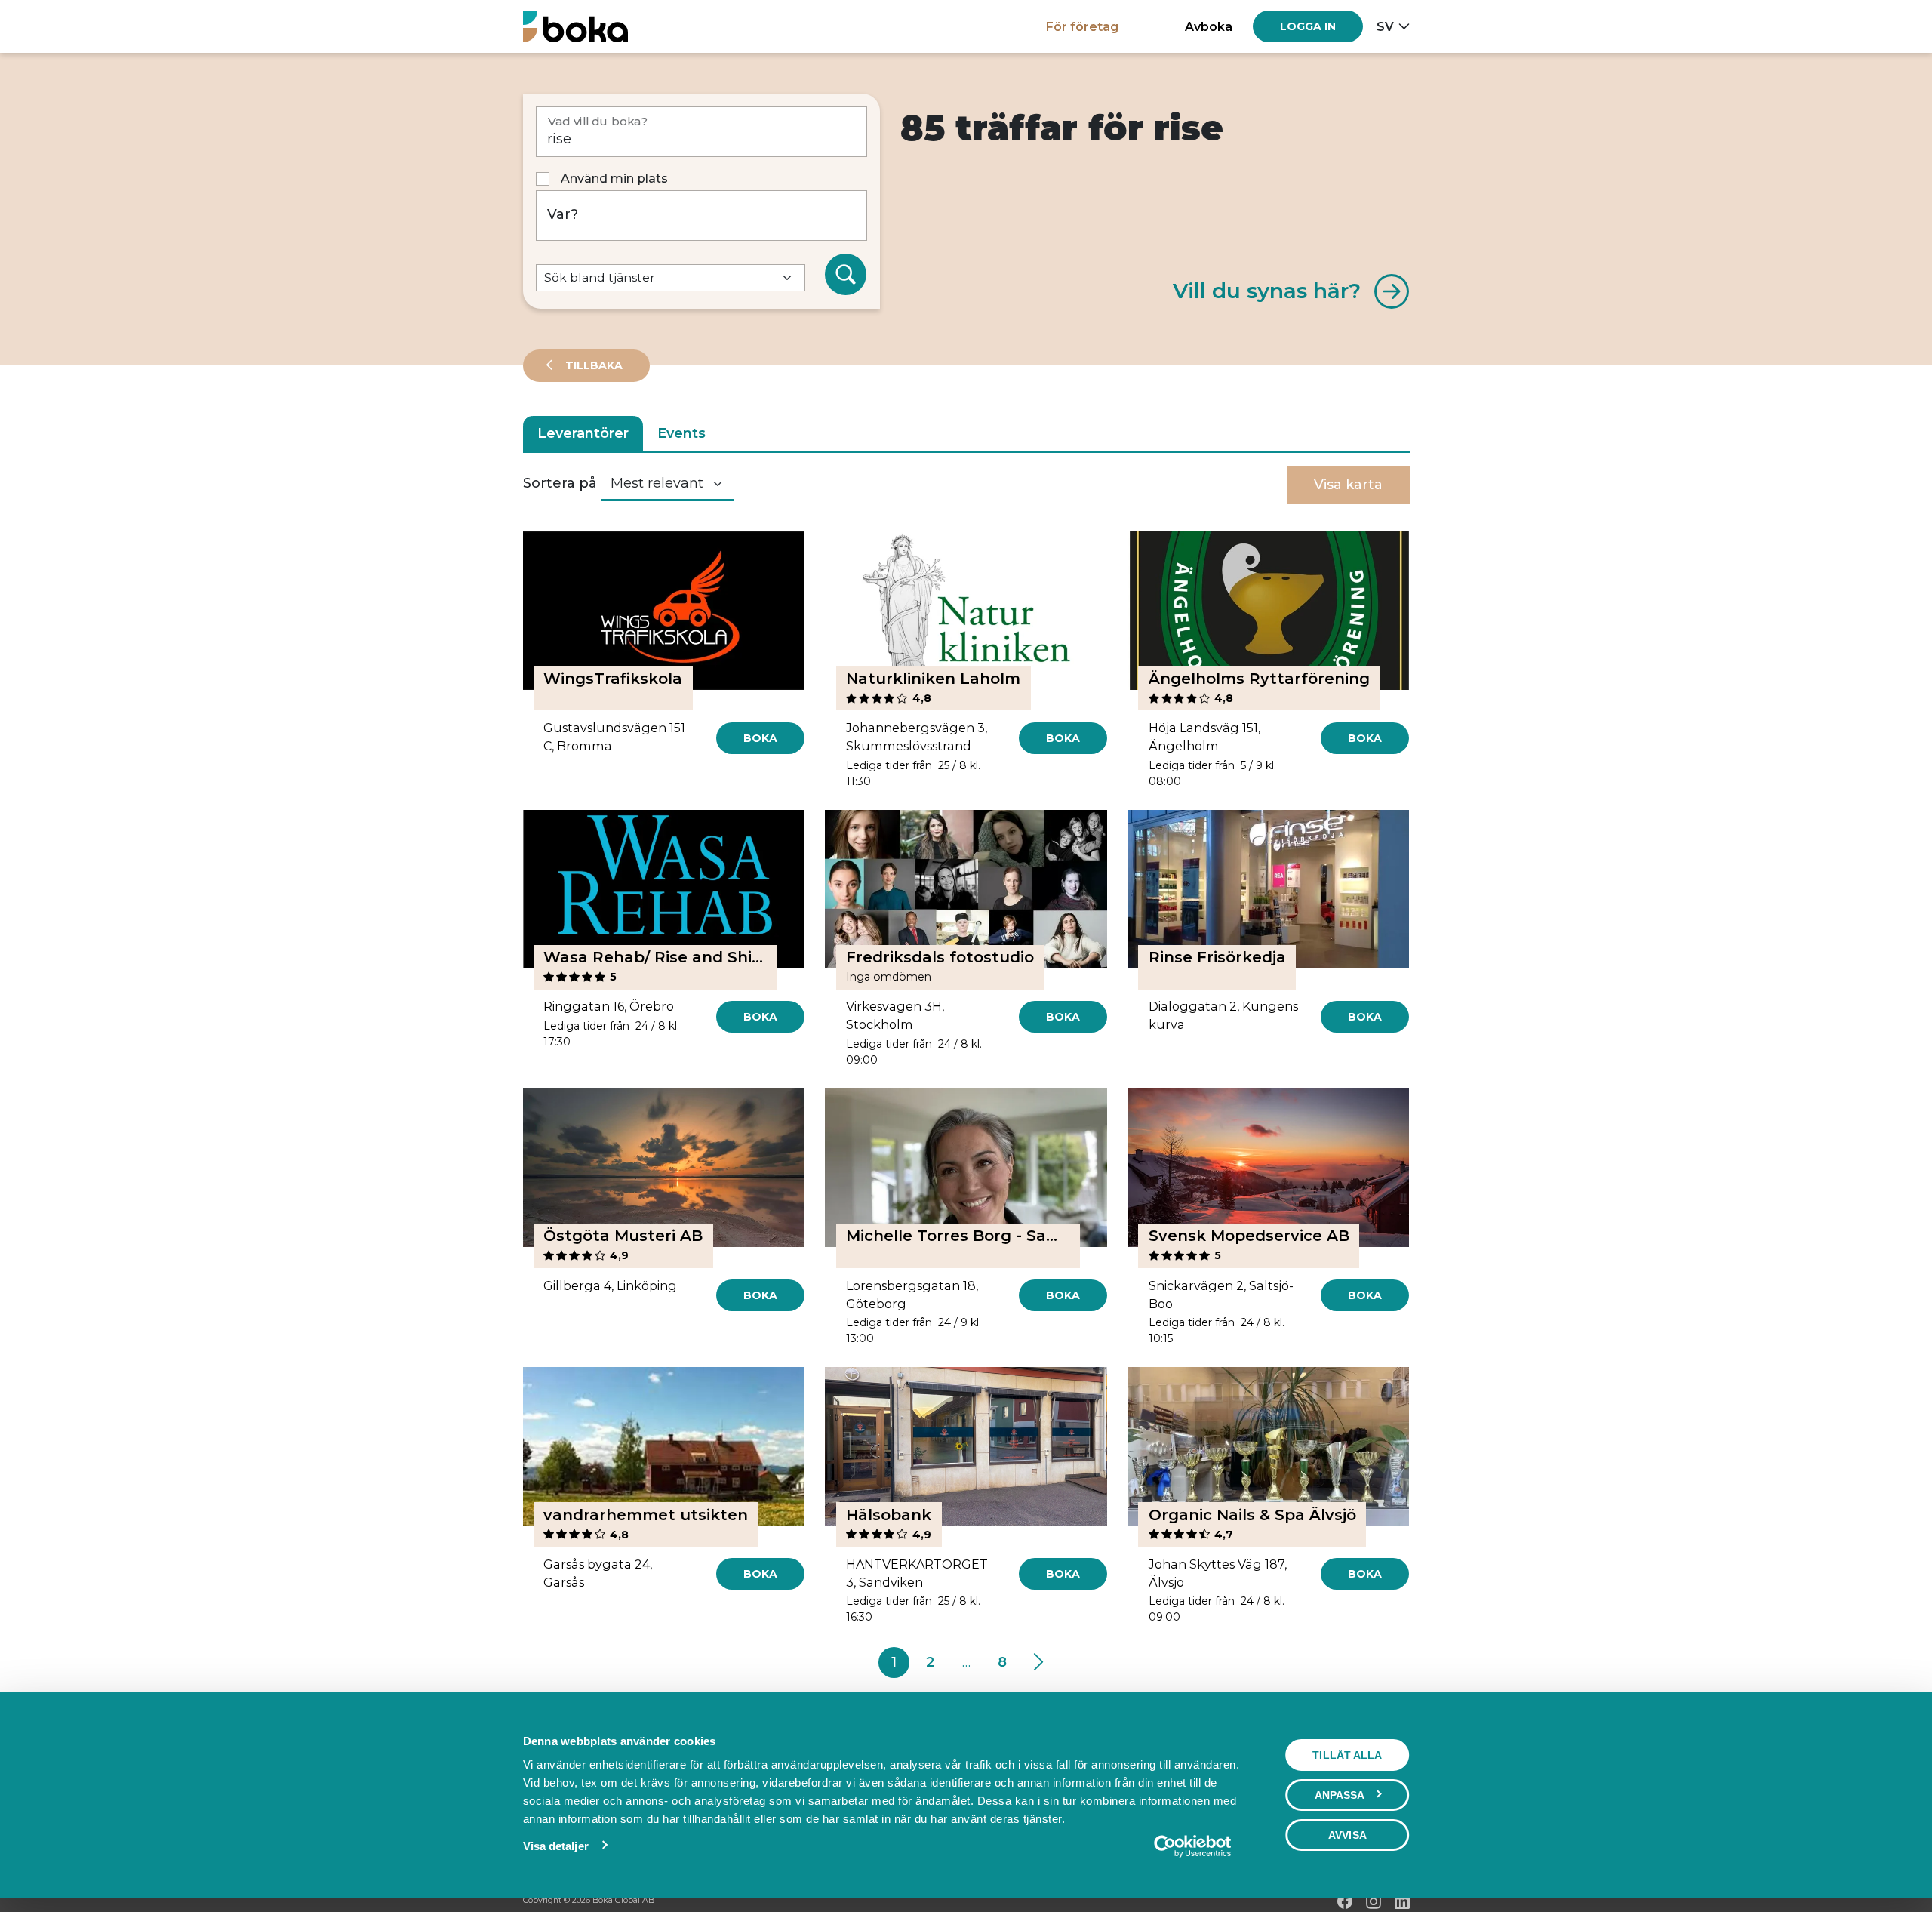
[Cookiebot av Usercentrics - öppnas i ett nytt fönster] (1192, 1846)
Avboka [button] (1209, 26)
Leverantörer (583, 433)
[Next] (1038, 1663)
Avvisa (1347, 1835)
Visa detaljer (556, 1846)
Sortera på (560, 483)
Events (681, 433)
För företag (1082, 26)
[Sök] (846, 275)
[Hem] (575, 26)
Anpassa (1340, 1795)
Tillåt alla (1347, 1755)
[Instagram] (1374, 1901)
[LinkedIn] (1402, 1901)
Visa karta (1348, 485)
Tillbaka (592, 365)
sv (1385, 26)
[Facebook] (1345, 1901)
